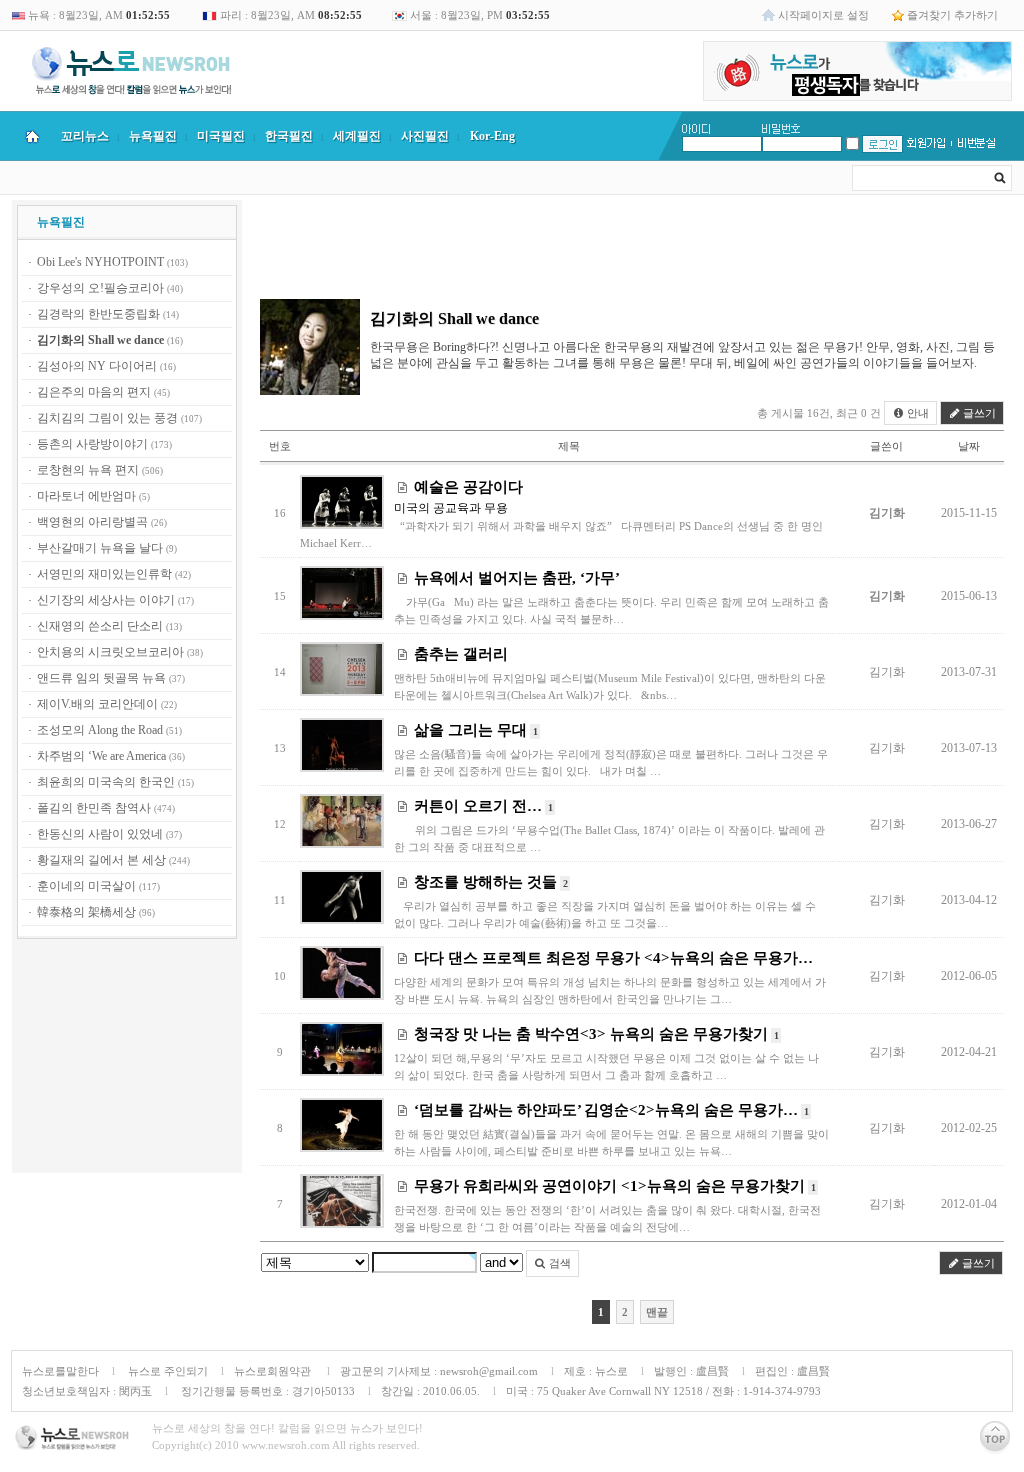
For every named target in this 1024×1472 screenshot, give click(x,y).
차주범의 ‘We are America (101, 756)
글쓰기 (978, 413)
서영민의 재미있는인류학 (104, 574)
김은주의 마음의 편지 (94, 392)
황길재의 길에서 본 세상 (101, 860)
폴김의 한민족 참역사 (94, 808)
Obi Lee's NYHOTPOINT (100, 262)
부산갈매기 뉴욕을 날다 (100, 548)
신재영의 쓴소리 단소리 (100, 626)
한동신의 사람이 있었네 (100, 834)
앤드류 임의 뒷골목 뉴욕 (101, 678)
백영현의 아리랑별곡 (92, 522)
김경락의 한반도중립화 (98, 314)
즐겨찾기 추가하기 (952, 15)
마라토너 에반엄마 (86, 496)
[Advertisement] (127, 1059)
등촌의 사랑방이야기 (92, 444)
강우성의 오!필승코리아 (100, 288)
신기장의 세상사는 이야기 (106, 600)
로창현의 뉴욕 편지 (88, 470)
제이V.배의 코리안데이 (97, 704)
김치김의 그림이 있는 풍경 (107, 418)
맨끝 (657, 1312)
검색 (558, 1263)
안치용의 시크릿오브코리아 (110, 652)
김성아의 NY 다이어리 (97, 366)
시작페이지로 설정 (823, 15)
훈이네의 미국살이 (86, 886)
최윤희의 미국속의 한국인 (106, 782)
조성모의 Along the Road (100, 730)
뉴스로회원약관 (274, 1371)
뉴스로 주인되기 (166, 1371)
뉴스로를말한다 (60, 1371)
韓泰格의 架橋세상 (86, 912)
